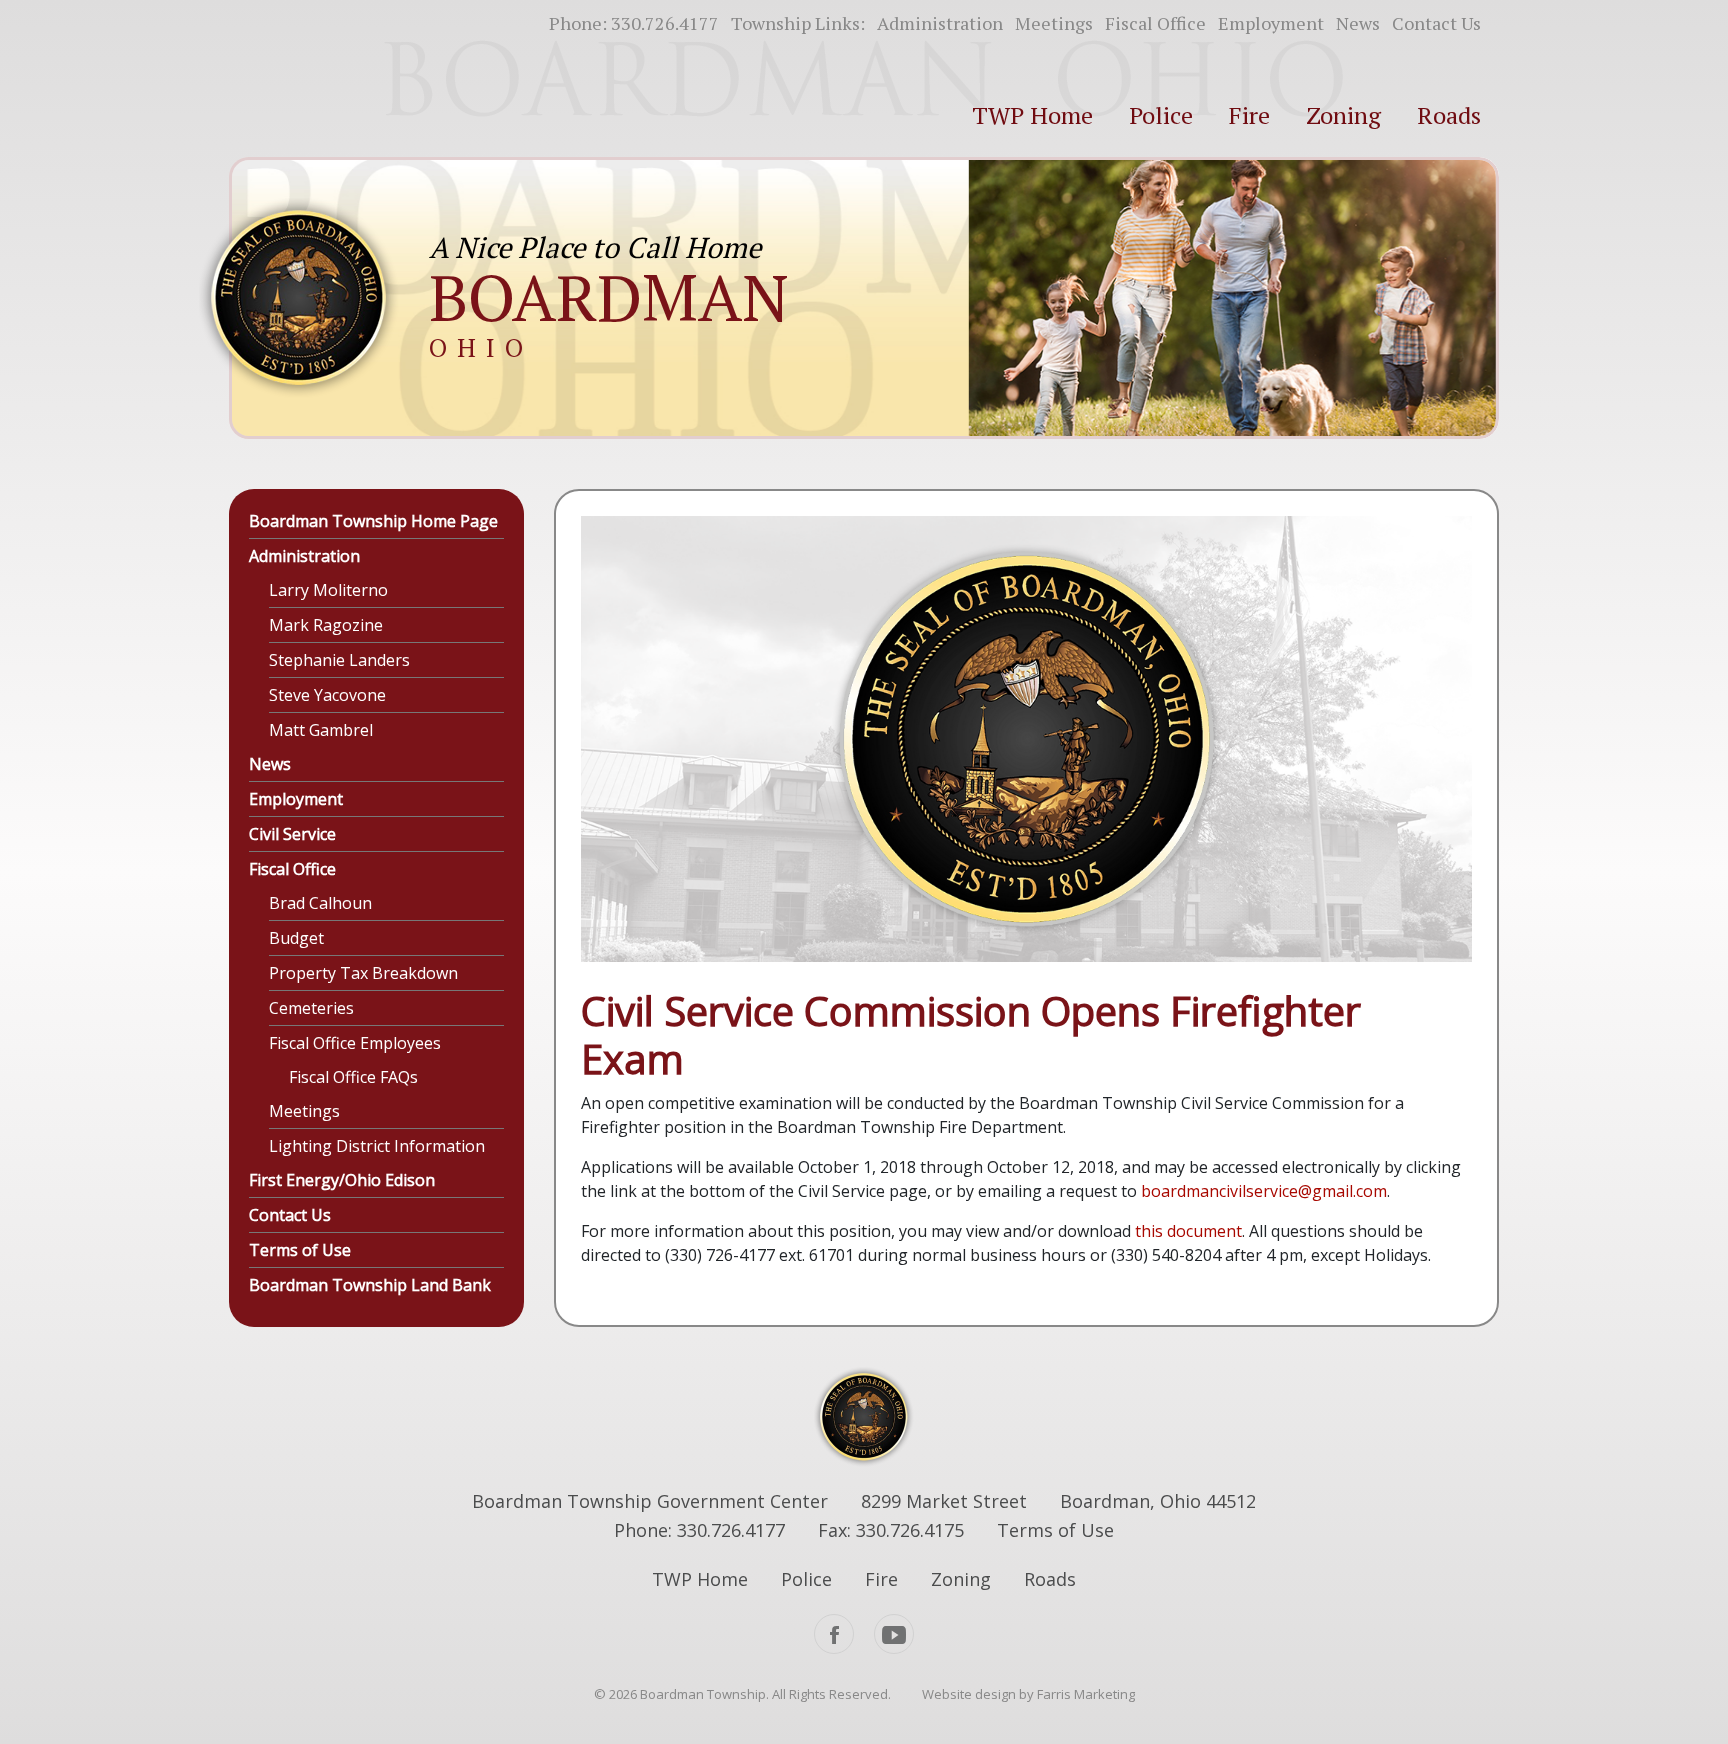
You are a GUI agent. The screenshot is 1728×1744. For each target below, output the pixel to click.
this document (1188, 1231)
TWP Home (1032, 115)
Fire (1249, 115)
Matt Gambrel (321, 730)
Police (1161, 115)
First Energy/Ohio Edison (342, 1180)
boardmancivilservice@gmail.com (1264, 1191)
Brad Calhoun (320, 903)
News (1358, 23)
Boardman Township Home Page (373, 521)
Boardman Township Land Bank (370, 1285)
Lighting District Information (377, 1146)
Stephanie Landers (339, 660)
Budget (296, 938)
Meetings (1054, 23)
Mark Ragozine (326, 625)
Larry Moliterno (328, 590)
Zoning (1343, 115)
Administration (940, 23)
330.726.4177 (665, 23)
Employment (1271, 23)
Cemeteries (311, 1008)
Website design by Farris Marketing (1028, 1694)
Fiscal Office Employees (355, 1043)
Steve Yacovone (327, 695)
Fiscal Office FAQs (353, 1077)
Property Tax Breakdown (363, 973)
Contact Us (1436, 23)
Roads (1449, 115)
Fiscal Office (1155, 23)
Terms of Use (300, 1250)
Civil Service (292, 834)
